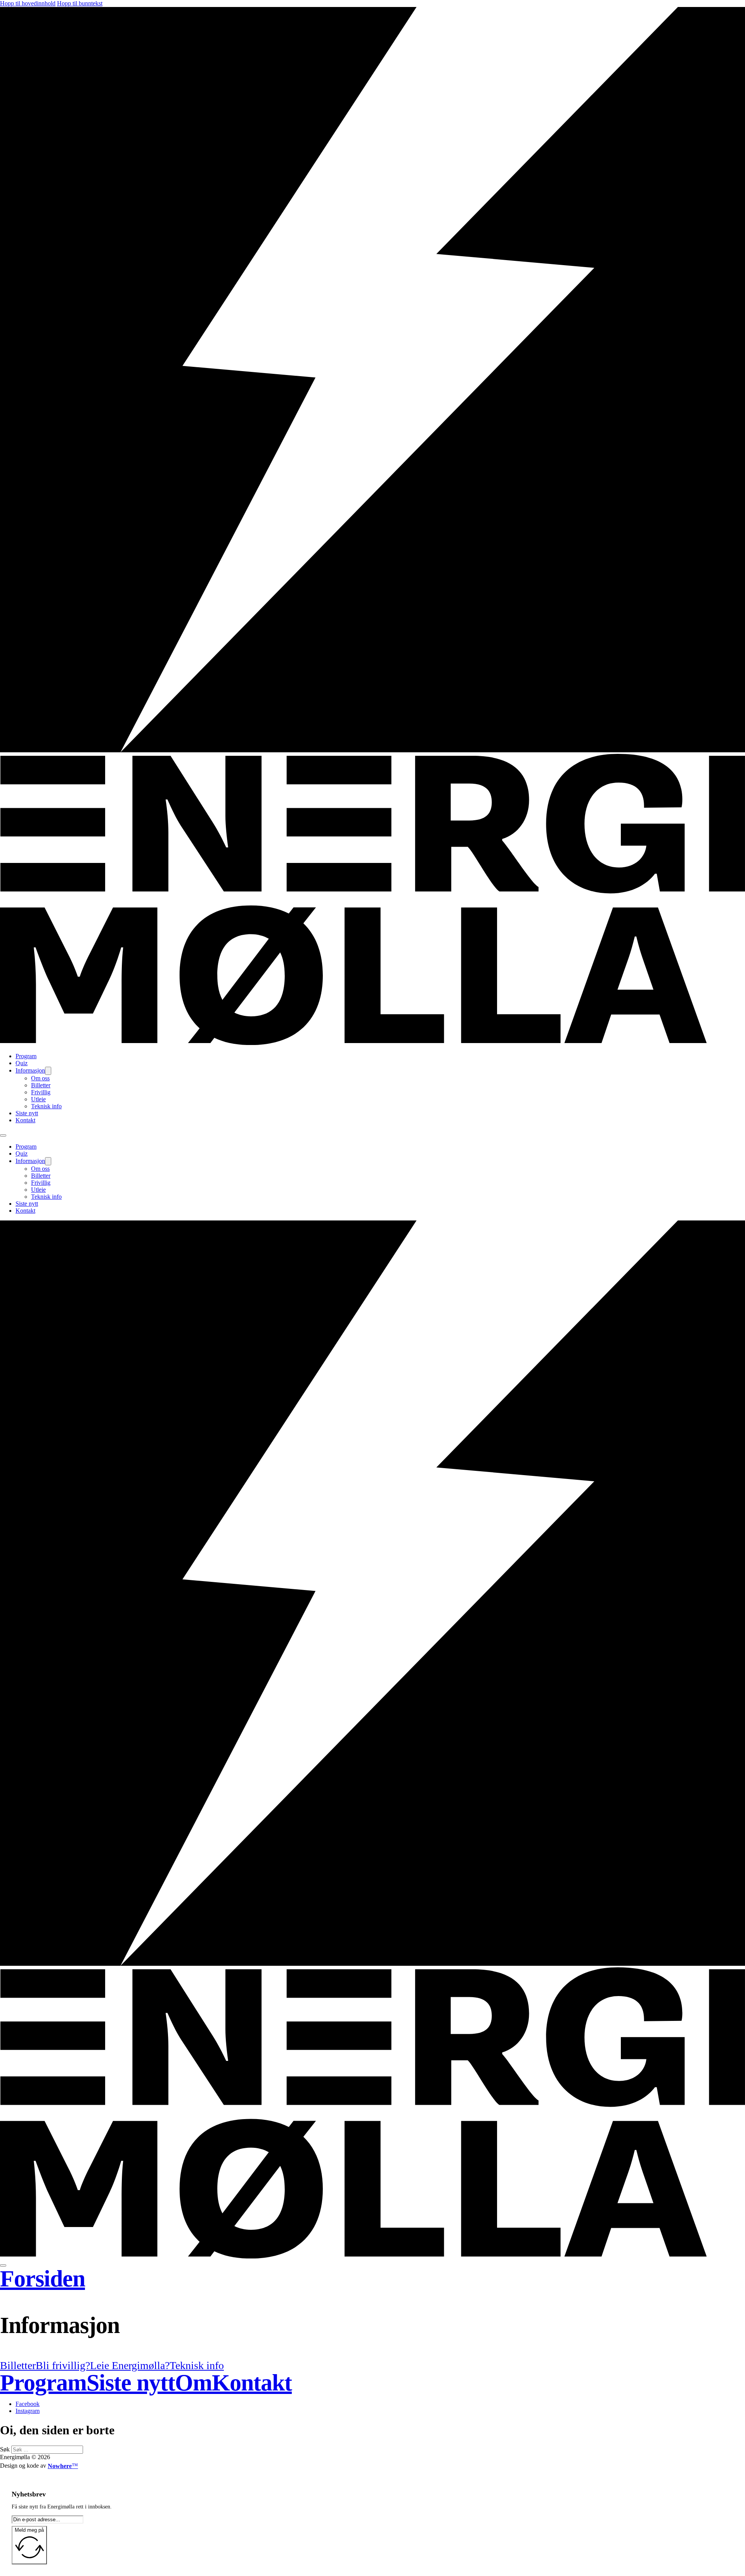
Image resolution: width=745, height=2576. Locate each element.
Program (26, 1056)
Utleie (38, 1099)
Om (193, 2383)
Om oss (40, 1078)
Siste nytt (27, 1113)
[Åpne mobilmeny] (3, 1135)
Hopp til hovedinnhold (28, 3)
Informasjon (30, 1070)
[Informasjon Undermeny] (48, 1071)
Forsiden (42, 2279)
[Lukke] (3, 2265)
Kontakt (25, 1120)
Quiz (22, 1063)
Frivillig (41, 1092)
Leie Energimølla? (130, 2365)
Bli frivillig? (63, 2365)
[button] (372, 2325)
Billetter (41, 1085)
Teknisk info (46, 1106)
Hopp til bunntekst (80, 3)
